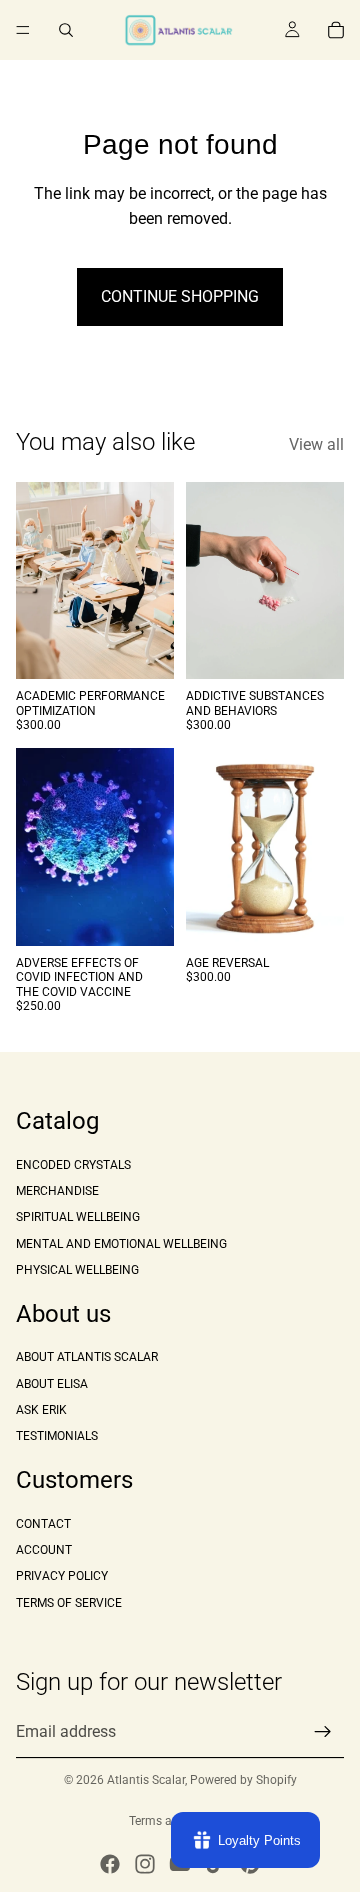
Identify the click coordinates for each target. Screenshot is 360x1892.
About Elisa (52, 1383)
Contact (43, 1523)
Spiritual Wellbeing (78, 1217)
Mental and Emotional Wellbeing (121, 1243)
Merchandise (57, 1190)
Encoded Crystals (73, 1164)
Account (44, 1550)
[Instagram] (145, 1864)
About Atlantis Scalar (87, 1357)
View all (316, 444)
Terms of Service (69, 1602)
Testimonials (57, 1436)
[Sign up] (323, 1731)
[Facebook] (110, 1864)
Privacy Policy (62, 1576)
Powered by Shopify (243, 1780)
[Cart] (336, 30)
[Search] (66, 30)
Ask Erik (41, 1410)
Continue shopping (180, 296)
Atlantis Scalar (146, 1780)
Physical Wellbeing (77, 1270)
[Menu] (23, 30)
